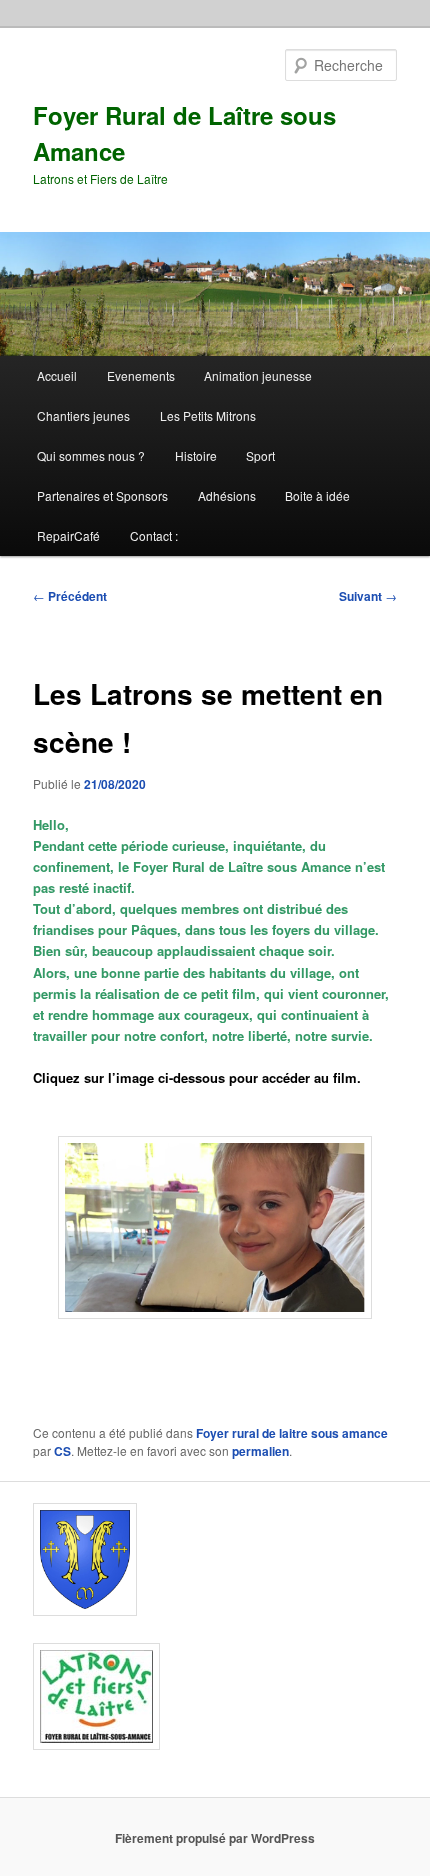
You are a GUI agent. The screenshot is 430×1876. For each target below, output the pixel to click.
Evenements (141, 375)
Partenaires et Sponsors (102, 495)
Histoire (196, 455)
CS (62, 1451)
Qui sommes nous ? (91, 455)
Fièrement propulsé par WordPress (215, 1838)
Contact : (154, 535)
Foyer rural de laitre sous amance (292, 1433)
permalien (260, 1451)
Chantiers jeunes (83, 415)
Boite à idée (317, 495)
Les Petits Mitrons (208, 415)
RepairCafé (68, 535)
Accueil (57, 375)
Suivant (368, 596)
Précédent (70, 596)
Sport (260, 455)
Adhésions (227, 495)
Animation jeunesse (258, 375)
